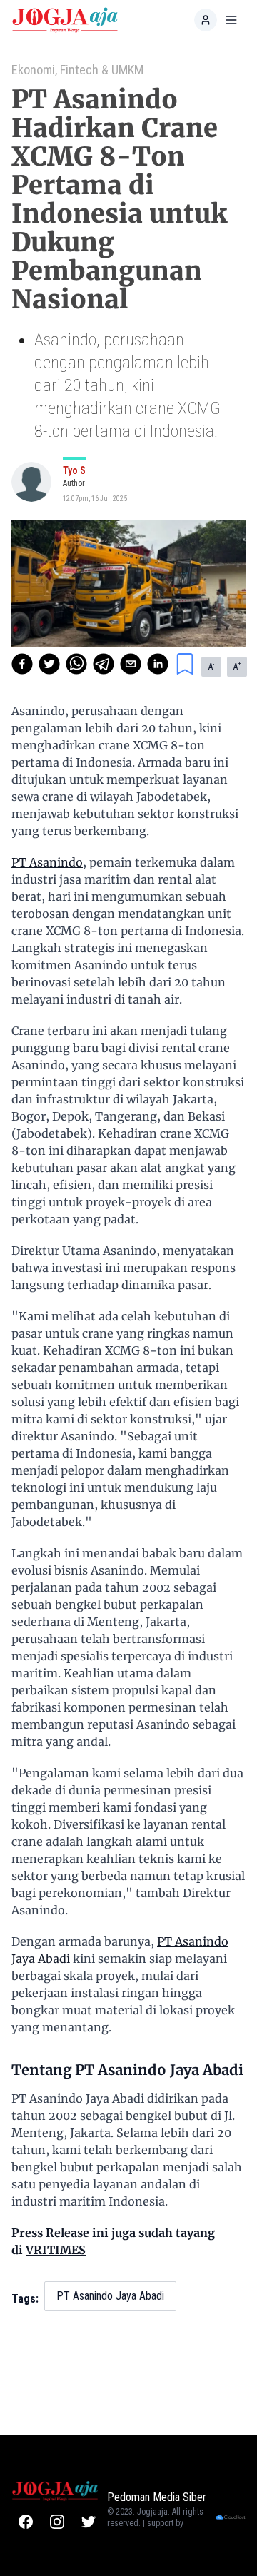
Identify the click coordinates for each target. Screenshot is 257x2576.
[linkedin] (158, 664)
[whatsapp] (76, 664)
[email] (131, 664)
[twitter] (49, 664)
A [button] (211, 666)
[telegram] (104, 664)
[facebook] (22, 664)
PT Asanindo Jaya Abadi (110, 2296)
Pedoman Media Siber (157, 2497)
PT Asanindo (47, 862)
